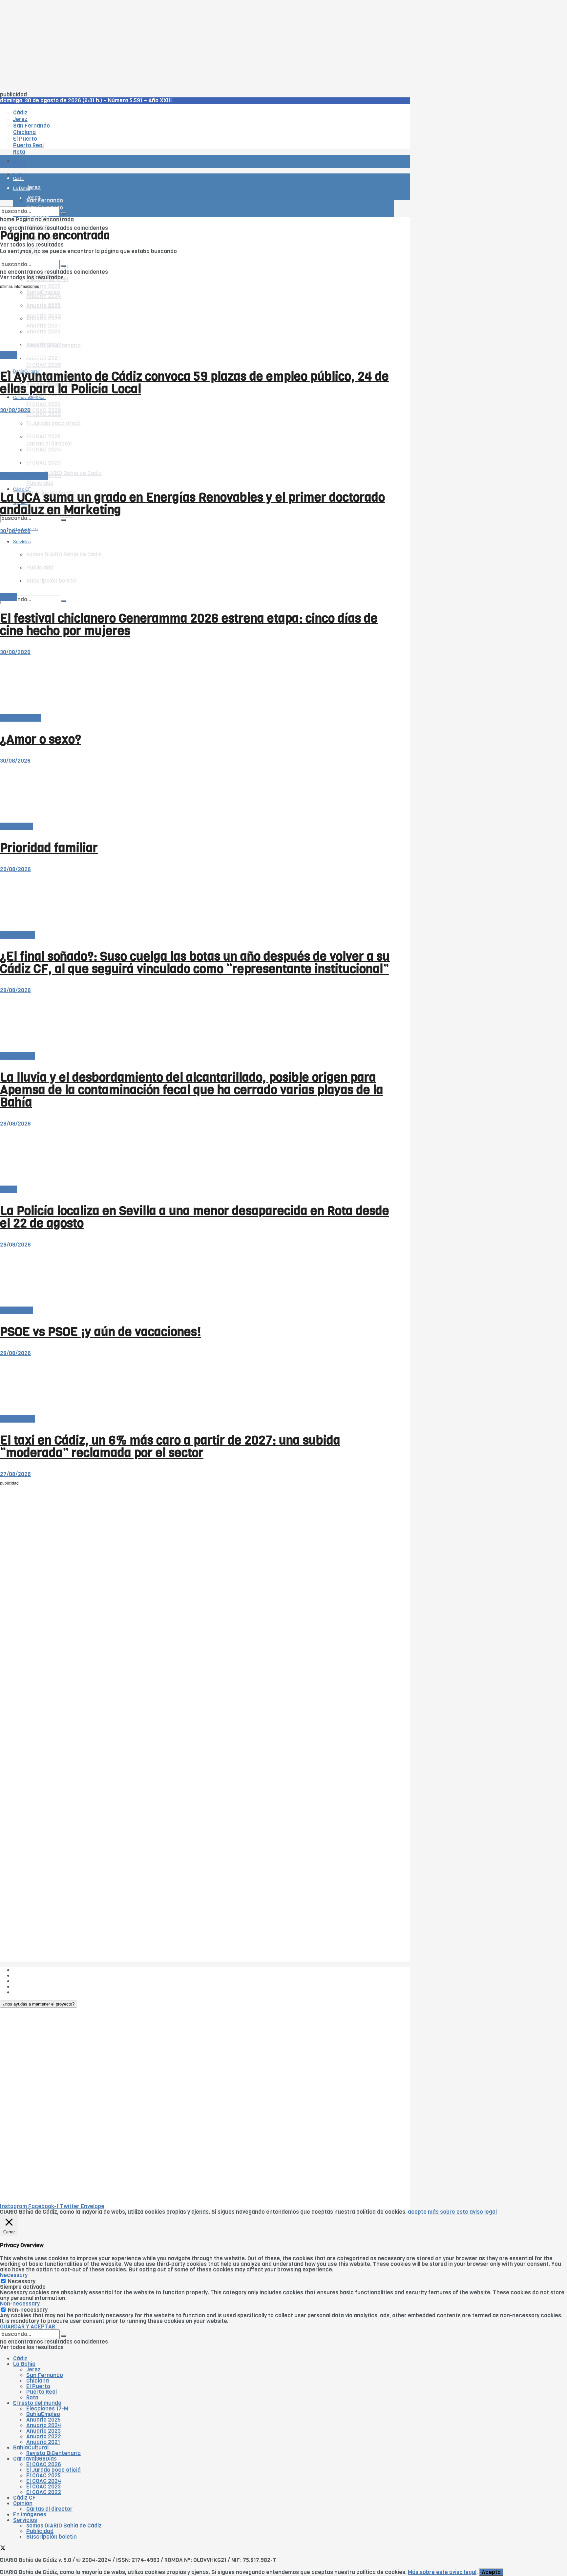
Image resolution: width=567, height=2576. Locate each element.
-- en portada (17, 935)
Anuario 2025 (43, 286)
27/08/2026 (15, 1474)
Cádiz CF (24, 2498)
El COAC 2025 (43, 2476)
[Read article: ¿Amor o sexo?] (197, 685)
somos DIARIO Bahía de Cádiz (64, 473)
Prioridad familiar (49, 848)
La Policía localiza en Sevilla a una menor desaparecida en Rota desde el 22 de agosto (195, 1217)
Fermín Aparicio (21, 718)
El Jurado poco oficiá (53, 2470)
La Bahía (24, 2364)
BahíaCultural (31, 2448)
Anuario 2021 (43, 2442)
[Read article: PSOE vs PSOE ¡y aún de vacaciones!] (197, 1278)
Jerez (33, 2370)
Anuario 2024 (44, 2425)
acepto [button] (417, 2212)
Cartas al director (49, 2509)
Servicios (25, 2520)
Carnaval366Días (29, 355)
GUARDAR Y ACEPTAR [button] (28, 2327)
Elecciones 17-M (47, 2409)
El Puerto (38, 2386)
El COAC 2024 (44, 2481)
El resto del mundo (31, 257)
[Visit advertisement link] (16, 180)
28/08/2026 (15, 990)
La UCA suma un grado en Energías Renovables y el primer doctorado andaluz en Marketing (192, 504)
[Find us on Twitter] (3, 2549)
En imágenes (30, 2515)
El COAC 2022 (44, 2492)
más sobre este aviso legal (462, 2212)
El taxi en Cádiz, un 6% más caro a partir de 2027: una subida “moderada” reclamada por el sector (170, 1447)
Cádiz (20, 2358)
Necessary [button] (14, 2275)
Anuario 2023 (43, 2431)
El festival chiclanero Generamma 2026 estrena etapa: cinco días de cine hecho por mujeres (189, 625)
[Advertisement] (197, 46)
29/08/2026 (15, 869)
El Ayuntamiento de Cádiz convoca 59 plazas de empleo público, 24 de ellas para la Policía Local (194, 383)
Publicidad (40, 483)
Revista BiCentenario (53, 2453)
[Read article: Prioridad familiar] (197, 794)
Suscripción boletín (52, 2537)
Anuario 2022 (44, 2436)
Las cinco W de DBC (39, 1976)
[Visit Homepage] (68, 143)
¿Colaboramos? (33, 1992)
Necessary (22, 2281)
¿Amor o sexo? (41, 739)
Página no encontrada (45, 220)
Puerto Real (42, 2392)
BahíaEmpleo (43, 2414)
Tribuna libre (17, 826)
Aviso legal (27, 1987)
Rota (32, 2397)
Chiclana (38, 2381)
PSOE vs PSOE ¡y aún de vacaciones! (101, 1332)
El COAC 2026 (44, 365)
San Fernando (45, 2375)
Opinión (23, 2503)
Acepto (491, 2572)
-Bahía (9, 355)
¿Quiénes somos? (36, 1970)
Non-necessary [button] (20, 2304)
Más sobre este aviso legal (442, 2572)
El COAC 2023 (43, 404)
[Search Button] (64, 601)
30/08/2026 (15, 410)
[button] (39, 2004)
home (7, 220)
